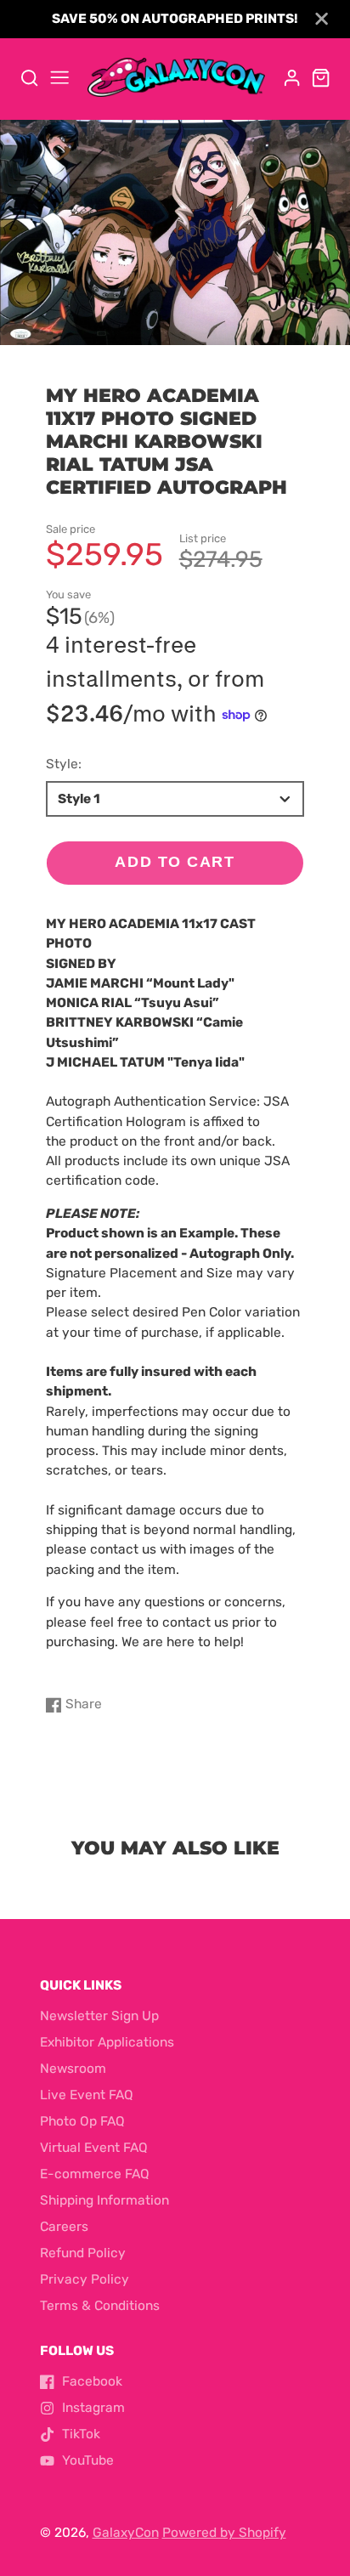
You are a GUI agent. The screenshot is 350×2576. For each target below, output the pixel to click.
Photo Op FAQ (82, 2121)
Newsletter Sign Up (99, 2016)
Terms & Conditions (100, 2306)
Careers (64, 2227)
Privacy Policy (85, 2279)
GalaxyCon (126, 2533)
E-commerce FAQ (95, 2174)
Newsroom (73, 2069)
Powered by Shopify (224, 2533)
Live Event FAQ (87, 2095)
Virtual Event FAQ (94, 2148)
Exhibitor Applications (107, 2042)
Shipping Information (104, 2200)
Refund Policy (83, 2253)
